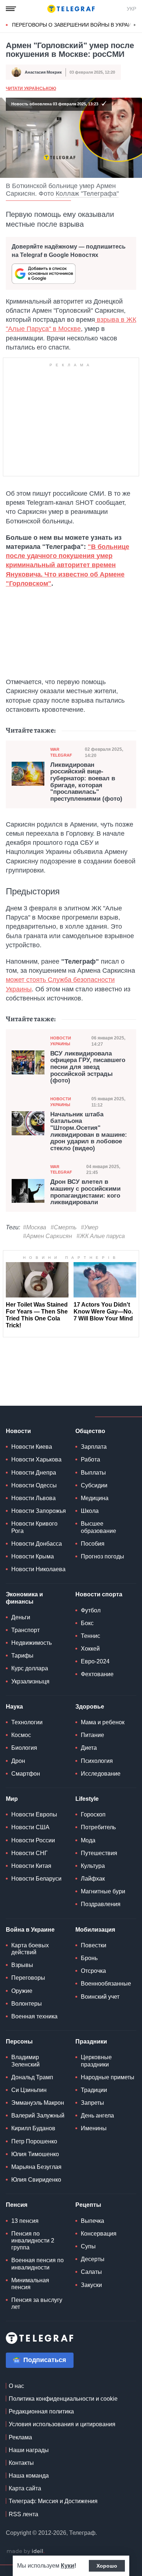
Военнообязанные (106, 1984)
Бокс (87, 1623)
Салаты (91, 2272)
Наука (14, 1707)
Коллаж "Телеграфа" (87, 194)
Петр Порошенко (34, 2141)
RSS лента (23, 2514)
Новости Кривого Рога (34, 1527)
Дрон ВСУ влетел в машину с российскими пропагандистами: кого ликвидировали (85, 1192)
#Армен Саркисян (48, 1236)
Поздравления (101, 1904)
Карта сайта (25, 2488)
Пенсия (17, 2205)
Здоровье (90, 1707)
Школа (90, 1511)
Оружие (22, 1991)
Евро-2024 (95, 1661)
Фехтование (97, 1674)
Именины (94, 2128)
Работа (90, 1459)
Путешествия (99, 1853)
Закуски (91, 2285)
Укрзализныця (30, 1681)
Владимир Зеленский (25, 2061)
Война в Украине (30, 1930)
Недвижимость (31, 1643)
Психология (97, 1761)
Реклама (20, 2437)
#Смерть (64, 1227)
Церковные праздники (96, 2061)
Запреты (92, 2103)
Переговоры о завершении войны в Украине (75, 25)
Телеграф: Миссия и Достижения (53, 2501)
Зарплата (94, 1447)
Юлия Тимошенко (35, 2154)
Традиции (94, 2090)
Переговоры (28, 1978)
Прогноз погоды (102, 1556)
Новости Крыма (33, 1556)
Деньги (21, 1617)
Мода (88, 1840)
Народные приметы (108, 2077)
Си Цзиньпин (29, 2090)
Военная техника (34, 2016)
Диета (89, 1748)
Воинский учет (100, 1997)
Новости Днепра (34, 1473)
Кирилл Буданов (33, 2128)
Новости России (33, 1840)
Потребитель (98, 1827)
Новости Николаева (38, 1569)
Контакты (21, 2463)
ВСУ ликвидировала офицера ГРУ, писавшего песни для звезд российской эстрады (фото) (88, 1067)
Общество (90, 1431)
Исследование (101, 1774)
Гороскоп (93, 1814)
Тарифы (22, 1656)
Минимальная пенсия (30, 2284)
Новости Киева (32, 1447)
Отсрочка (93, 1971)
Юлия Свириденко (36, 2180)
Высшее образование (98, 1527)
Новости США (30, 1827)
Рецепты (88, 2205)
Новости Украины (61, 1041)
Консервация (99, 2234)
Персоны (19, 2042)
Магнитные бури (103, 1891)
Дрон (18, 1761)
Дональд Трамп (32, 2077)
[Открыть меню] (11, 9)
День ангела (97, 2116)
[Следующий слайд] (135, 25)
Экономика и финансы (24, 1598)
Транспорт (25, 1630)
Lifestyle (87, 1799)
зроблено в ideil (25, 2552)
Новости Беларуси (36, 1879)
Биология (24, 1748)
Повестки (94, 1945)
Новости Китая (31, 1866)
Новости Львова (33, 1498)
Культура (93, 1866)
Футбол (91, 1610)
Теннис (90, 1636)
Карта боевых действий (30, 1949)
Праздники (91, 2042)
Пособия (93, 1544)
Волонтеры (27, 2004)
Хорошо (107, 2566)
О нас (16, 2386)
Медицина (95, 1498)
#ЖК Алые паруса (101, 1236)
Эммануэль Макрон (38, 2103)
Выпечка (92, 2221)
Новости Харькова (36, 1459)
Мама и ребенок (103, 1722)
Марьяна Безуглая (36, 2167)
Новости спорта (99, 1594)
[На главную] (71, 9)
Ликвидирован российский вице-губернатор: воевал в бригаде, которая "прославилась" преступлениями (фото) (86, 782)
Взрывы (22, 1965)
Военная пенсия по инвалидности (38, 2264)
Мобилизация (95, 1930)
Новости (18, 1431)
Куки (68, 2566)
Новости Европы (34, 1814)
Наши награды (29, 2450)
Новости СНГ (29, 1853)
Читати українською (31, 89)
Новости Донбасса (37, 1544)
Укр (131, 9)
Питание (92, 1735)
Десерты (93, 2259)
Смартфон (26, 1774)
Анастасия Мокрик (43, 72)
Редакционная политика (41, 2411)
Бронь (89, 1958)
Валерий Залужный (38, 2116)
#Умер (90, 1227)
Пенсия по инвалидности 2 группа (33, 2241)
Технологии (27, 1722)
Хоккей (90, 1649)
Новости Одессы (34, 1485)
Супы (88, 2246)
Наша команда (29, 2476)
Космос (21, 1735)
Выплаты (93, 1473)
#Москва (35, 1227)
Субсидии (94, 1485)
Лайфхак (93, 1879)
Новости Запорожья (39, 1511)
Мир (12, 1799)
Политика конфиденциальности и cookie (63, 2399)
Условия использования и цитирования (62, 2424)
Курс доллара (30, 1668)
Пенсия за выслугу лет (37, 2303)
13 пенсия (25, 2221)
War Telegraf (61, 752)
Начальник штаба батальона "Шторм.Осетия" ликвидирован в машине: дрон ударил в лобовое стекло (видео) (89, 1131)
